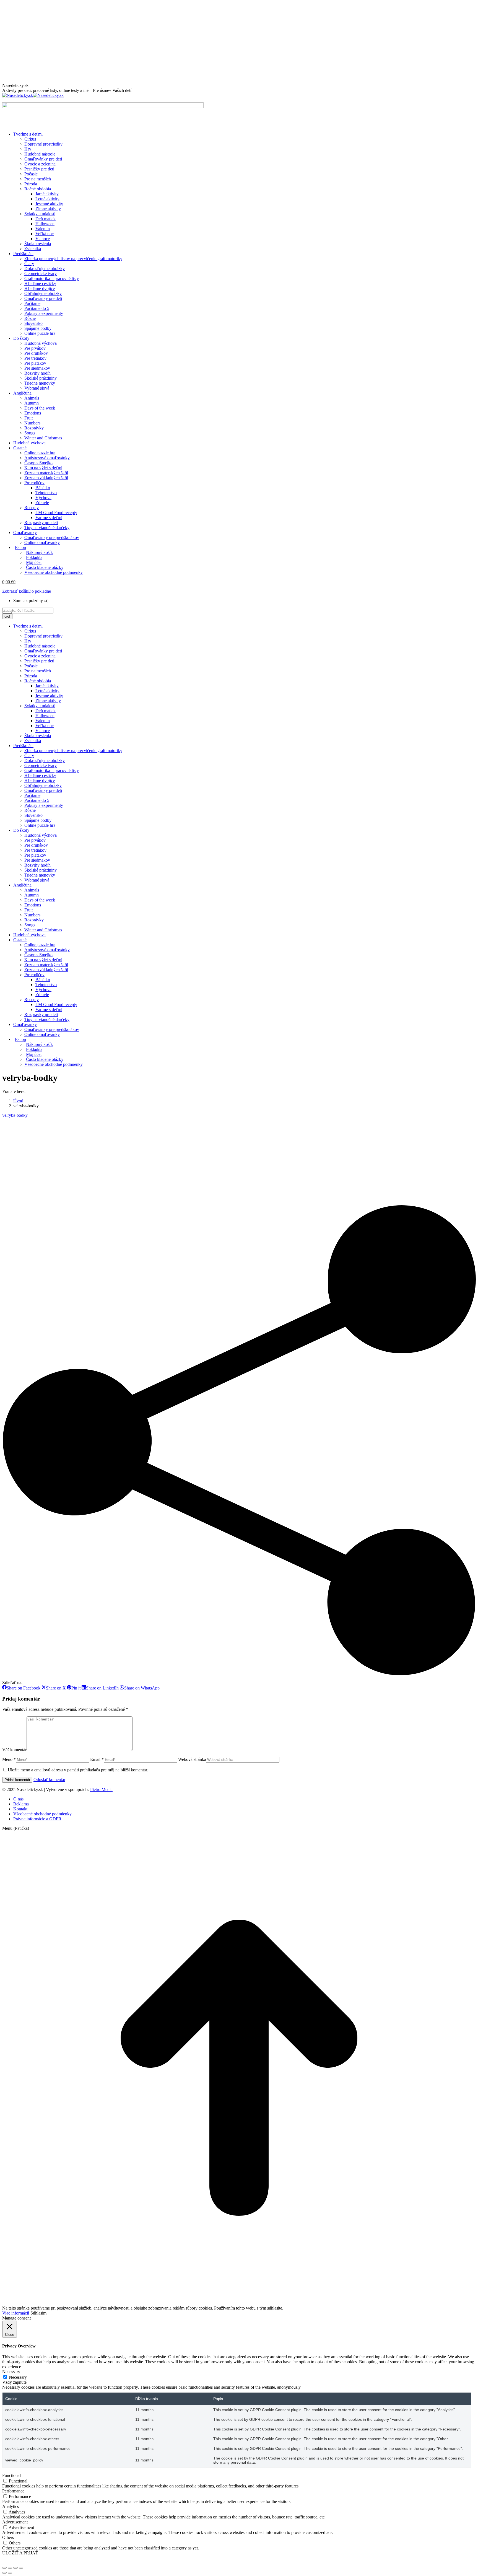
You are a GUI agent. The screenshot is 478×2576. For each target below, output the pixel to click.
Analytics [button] (11, 2506)
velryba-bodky (15, 1115)
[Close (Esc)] (4, 2568)
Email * (97, 1759)
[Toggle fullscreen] (15, 2568)
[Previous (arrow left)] (4, 2573)
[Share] (10, 2568)
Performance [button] (13, 2491)
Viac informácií (16, 2313)
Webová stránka (192, 1759)
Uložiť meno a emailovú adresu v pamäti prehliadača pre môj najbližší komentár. (78, 1770)
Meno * (9, 1759)
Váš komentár (14, 1750)
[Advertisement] (239, 42)
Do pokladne (40, 591)
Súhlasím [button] (38, 2313)
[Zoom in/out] (21, 2568)
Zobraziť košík (15, 591)
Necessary (18, 2377)
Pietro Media (101, 1790)
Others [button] (8, 2537)
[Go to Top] (239, 2303)
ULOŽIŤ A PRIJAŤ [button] (20, 2553)
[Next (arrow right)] (10, 2573)
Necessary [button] (11, 2372)
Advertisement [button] (15, 2522)
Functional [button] (11, 2475)
